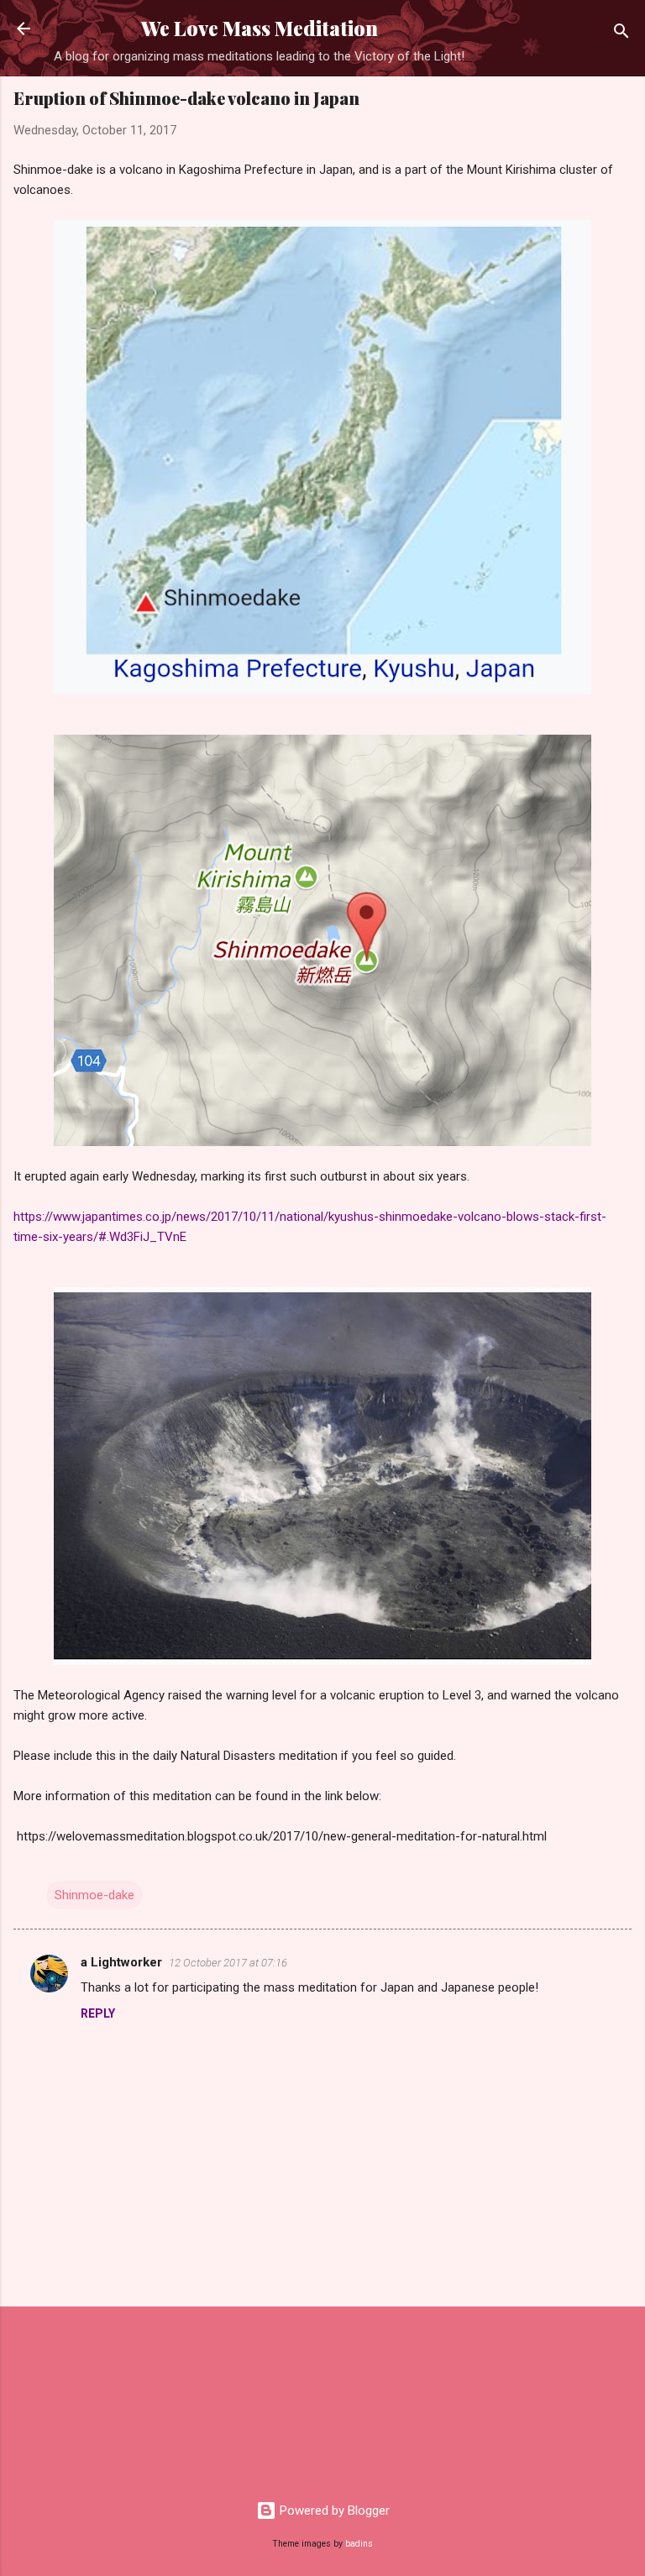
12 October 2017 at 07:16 (228, 1963)
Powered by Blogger (333, 2511)
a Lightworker (121, 1962)
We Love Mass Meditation (260, 28)
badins (359, 2544)
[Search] (621, 34)
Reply (98, 2013)
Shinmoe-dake (94, 1895)
